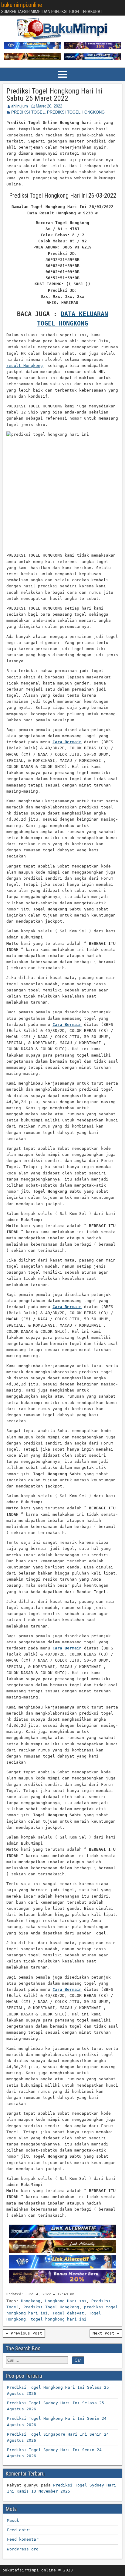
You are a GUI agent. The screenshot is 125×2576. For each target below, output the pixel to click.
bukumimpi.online (22, 5)
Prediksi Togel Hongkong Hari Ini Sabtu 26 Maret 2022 (54, 95)
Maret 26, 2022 (49, 106)
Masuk (13, 2520)
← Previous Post (24, 2333)
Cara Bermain (67, 742)
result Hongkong (25, 366)
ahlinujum (20, 106)
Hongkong (31, 2301)
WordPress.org (23, 2549)
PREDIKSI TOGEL (28, 112)
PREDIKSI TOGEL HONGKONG (76, 112)
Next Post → (106, 2333)
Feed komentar (23, 2539)
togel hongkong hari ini (59, 2319)
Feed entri (19, 2530)
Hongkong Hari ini (66, 2301)
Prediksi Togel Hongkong (51, 2307)
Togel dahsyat (68, 2313)
